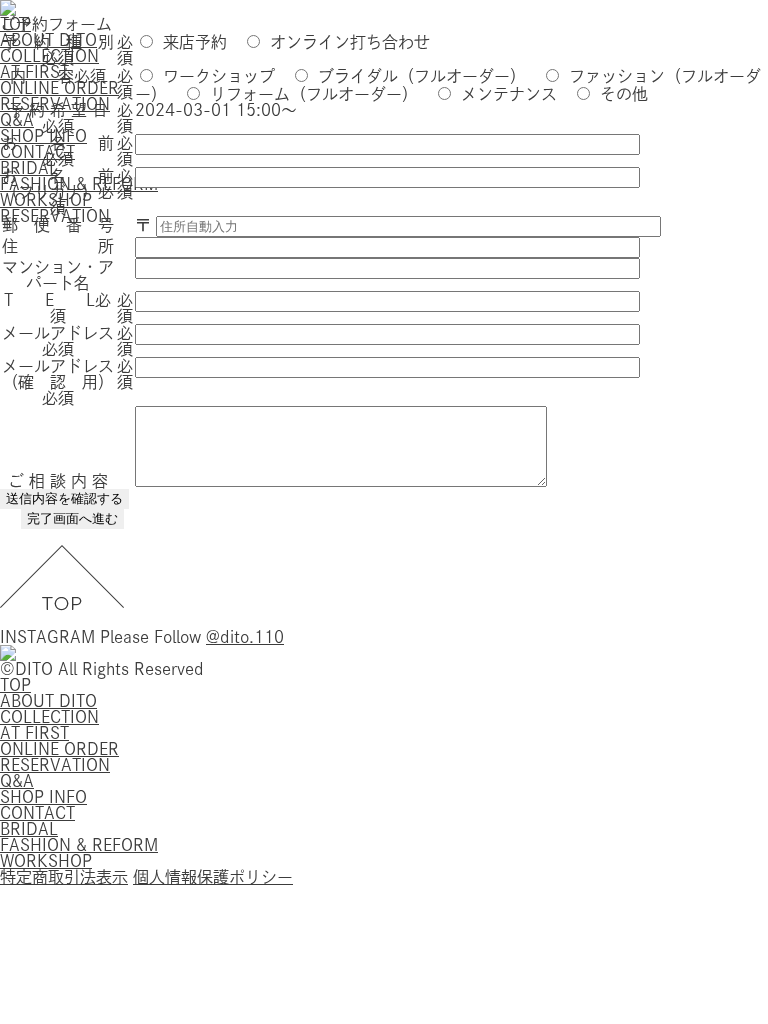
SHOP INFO (43, 797)
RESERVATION (55, 765)
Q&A (17, 781)
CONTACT (37, 813)
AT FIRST (34, 733)
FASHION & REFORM (79, 845)
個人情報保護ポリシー (213, 877)
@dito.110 (245, 637)
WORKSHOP (46, 861)
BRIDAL (29, 829)
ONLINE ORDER (59, 749)
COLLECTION (49, 717)
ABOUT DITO (48, 701)
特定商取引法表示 (64, 877)
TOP (15, 685)
